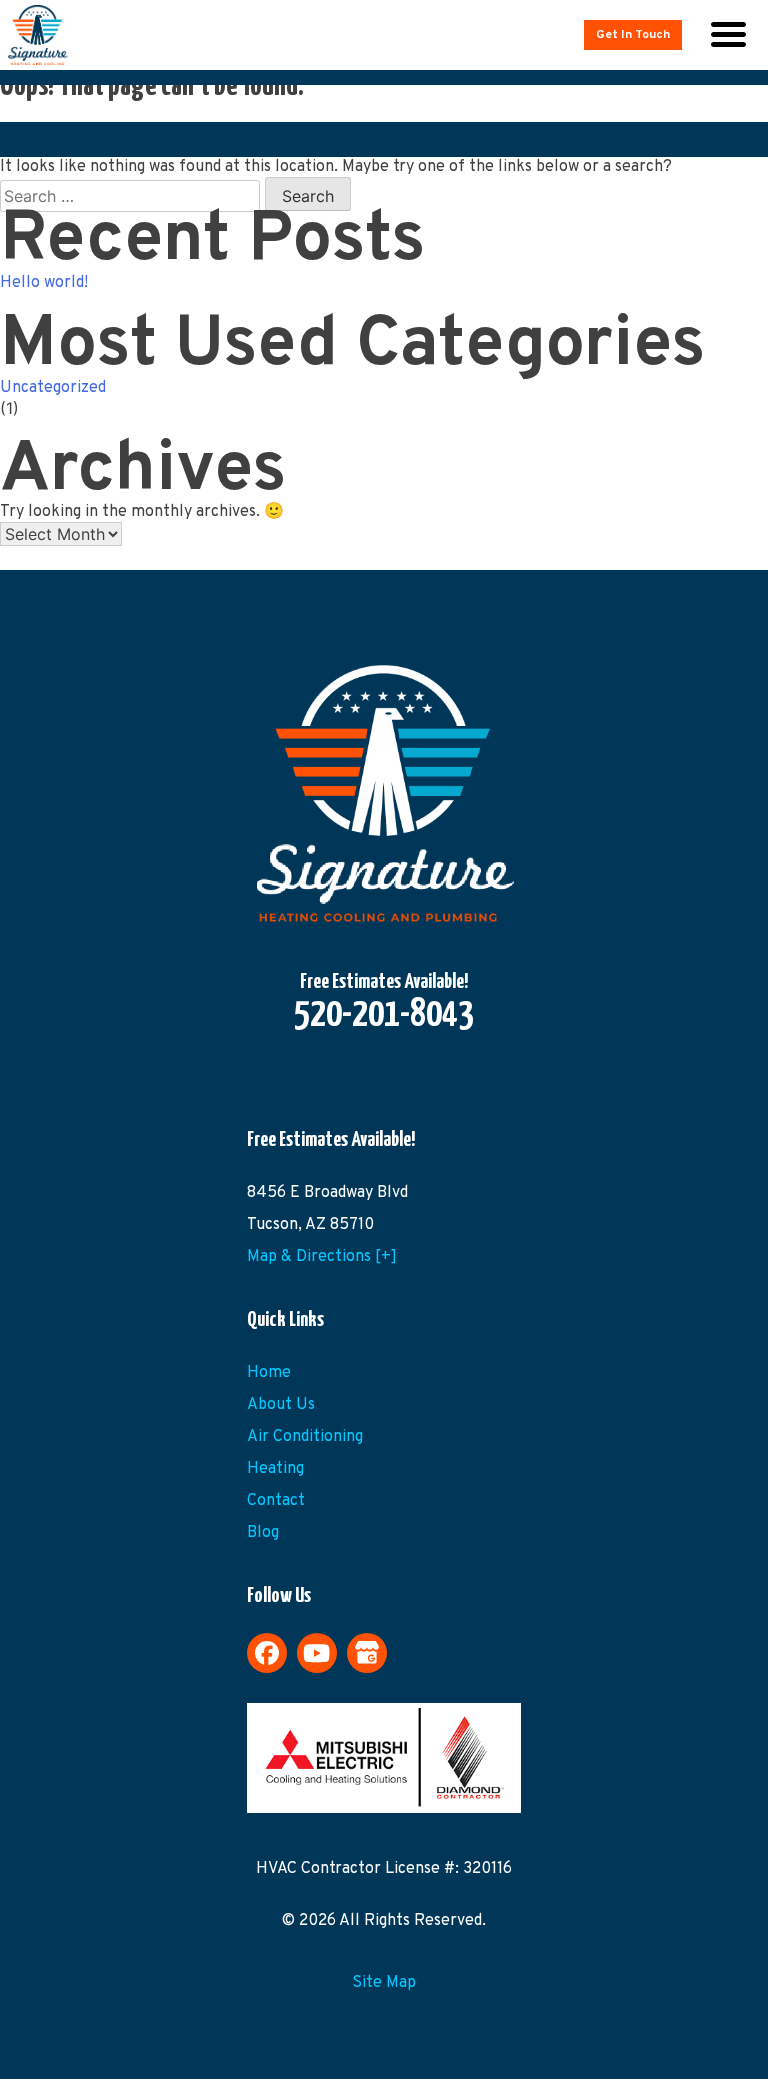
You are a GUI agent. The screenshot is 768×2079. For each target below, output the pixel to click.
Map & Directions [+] (322, 1257)
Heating (275, 1469)
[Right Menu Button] (728, 35)
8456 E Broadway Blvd (327, 1193)
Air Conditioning (305, 1437)
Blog (263, 1533)
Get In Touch (633, 35)
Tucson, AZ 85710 (310, 1225)
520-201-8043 (384, 1016)
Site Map (384, 1983)
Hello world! (44, 283)
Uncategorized (53, 388)
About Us (281, 1405)
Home (269, 1373)
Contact (276, 1501)
